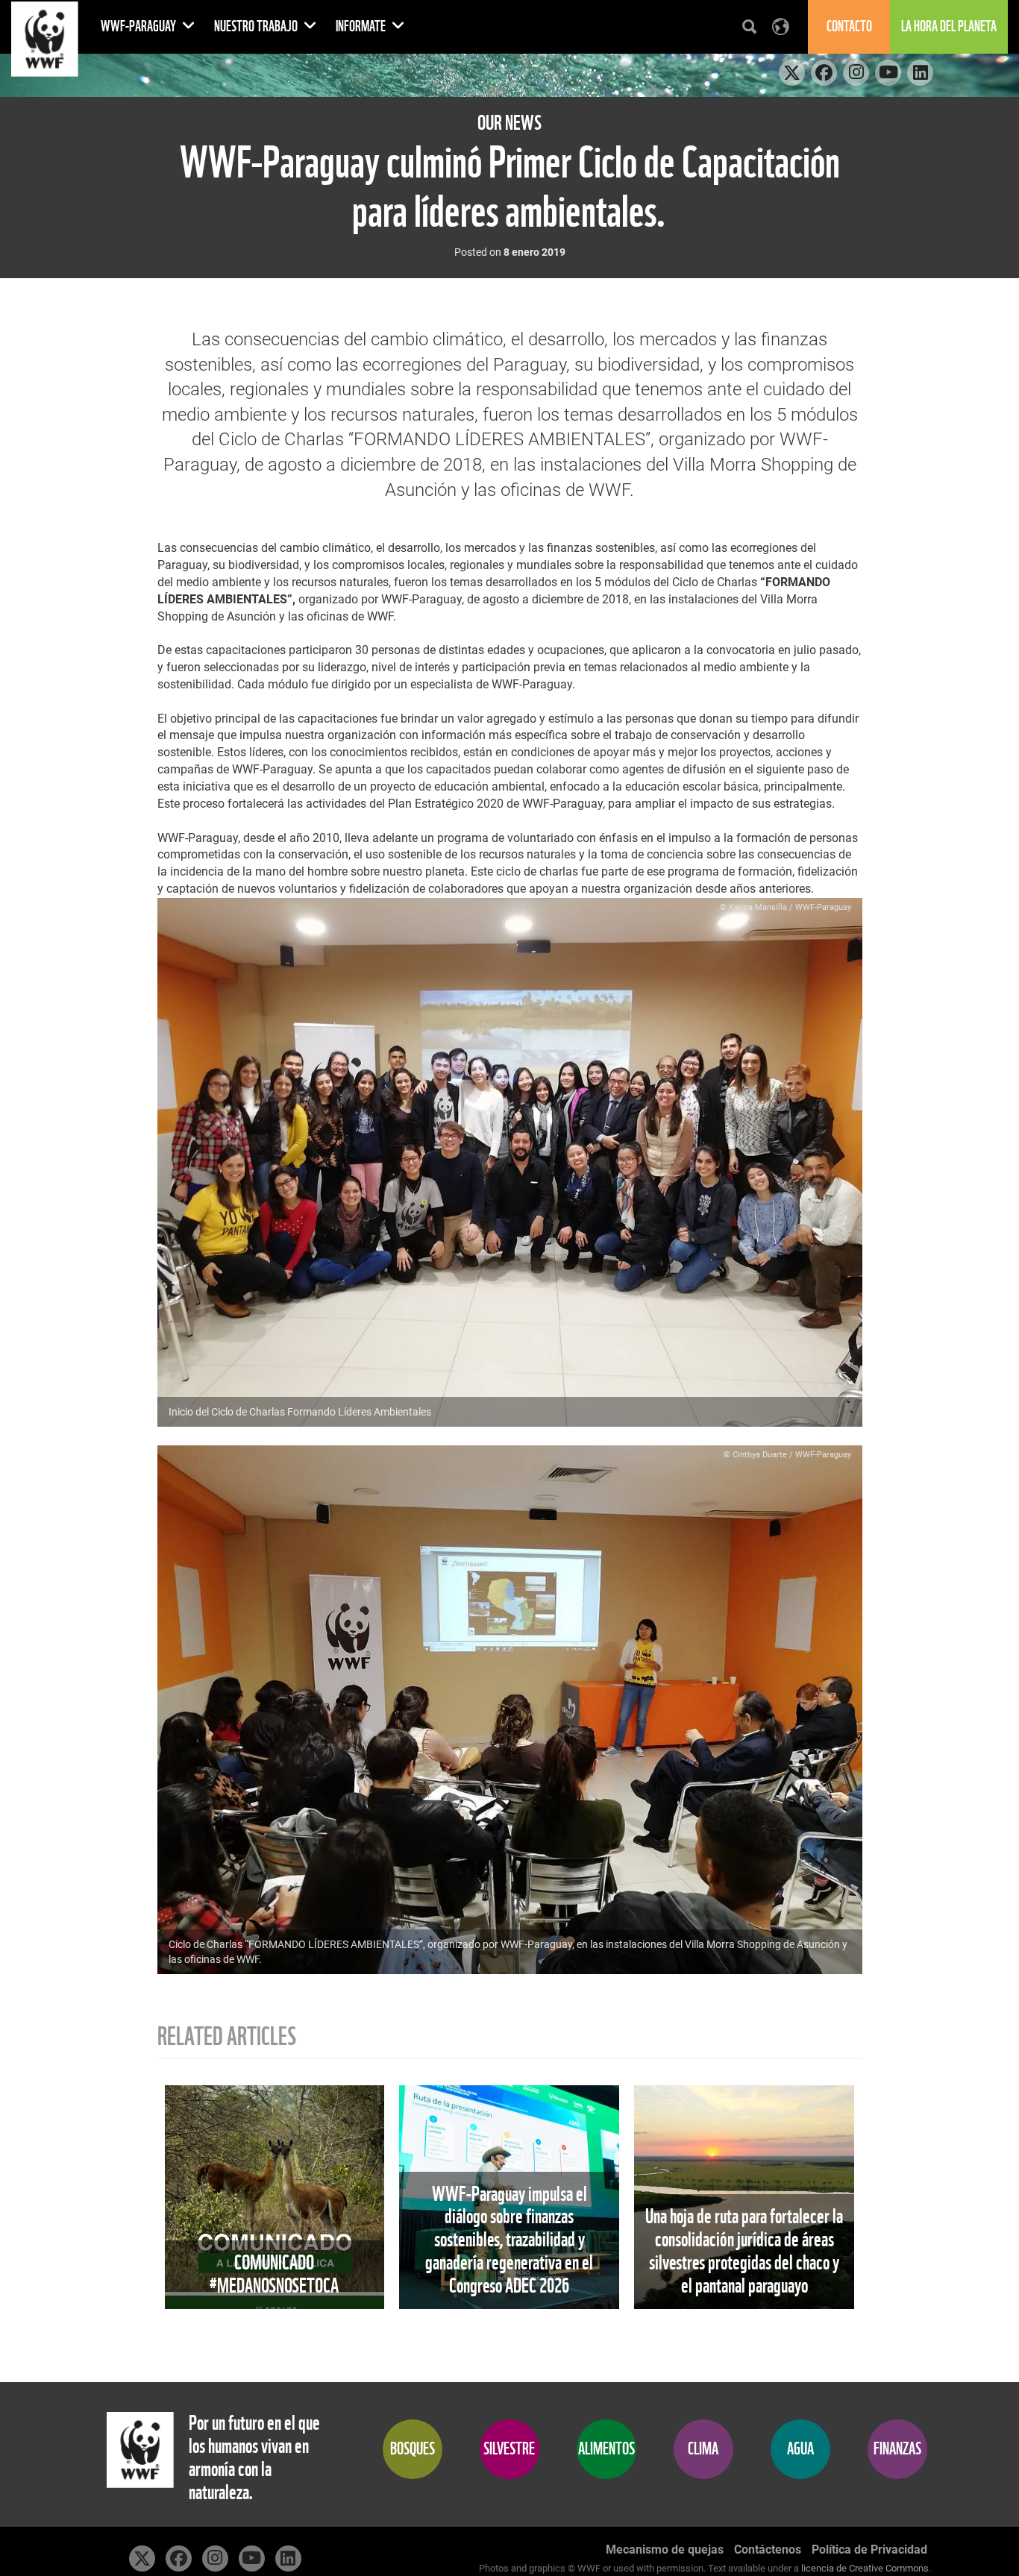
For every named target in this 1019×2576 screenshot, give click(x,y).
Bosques (413, 2449)
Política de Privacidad (869, 2550)
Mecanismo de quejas (665, 2550)
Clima (703, 2449)
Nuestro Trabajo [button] (257, 26)
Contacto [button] (849, 26)
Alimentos (606, 2449)
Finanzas (897, 2449)
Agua (800, 2449)
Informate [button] (362, 26)
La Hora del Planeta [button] (949, 26)
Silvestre (509, 2449)
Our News (509, 123)
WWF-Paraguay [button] (139, 26)
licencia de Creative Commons (865, 2568)
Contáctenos (768, 2550)
